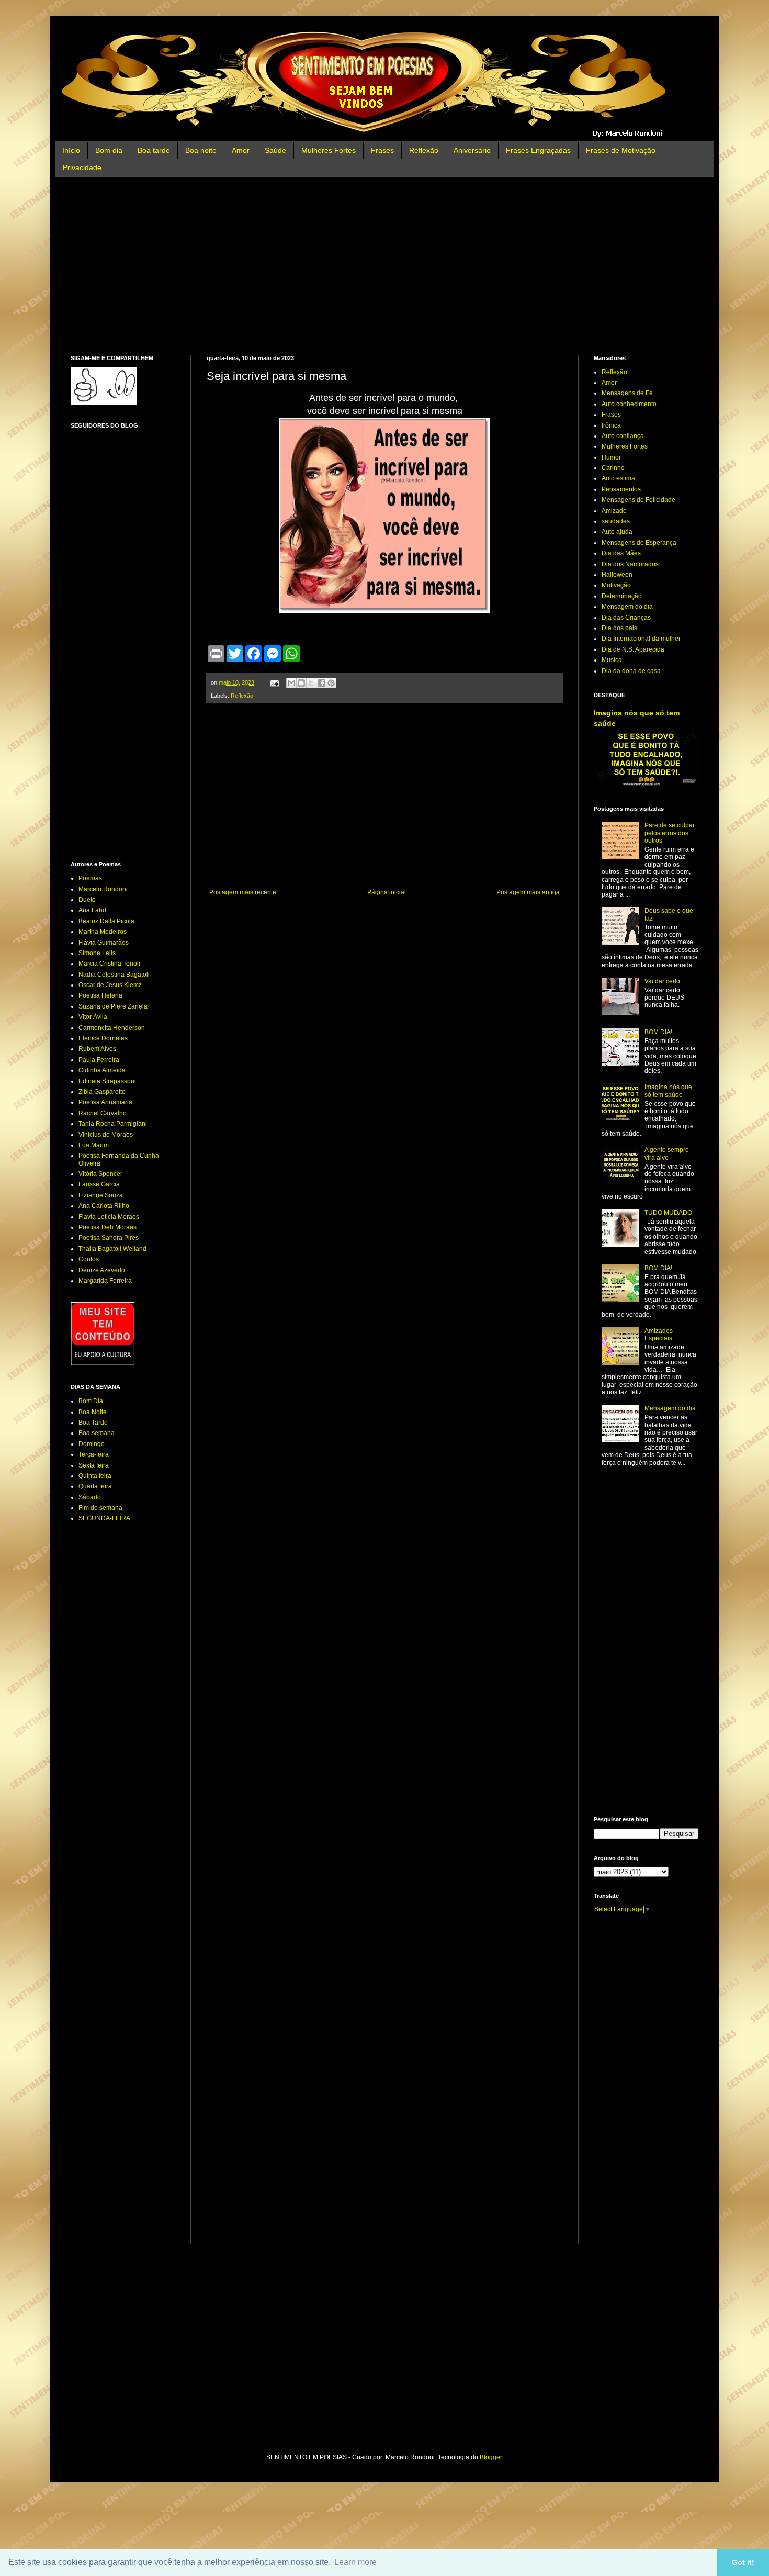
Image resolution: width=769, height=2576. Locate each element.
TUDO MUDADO (668, 1213)
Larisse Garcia (99, 1184)
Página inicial (387, 892)
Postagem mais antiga (528, 892)
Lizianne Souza (101, 1195)
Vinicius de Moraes (106, 1135)
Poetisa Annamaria (105, 1102)
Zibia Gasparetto (102, 1092)
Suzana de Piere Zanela (113, 1006)
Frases (382, 150)
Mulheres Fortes (329, 150)
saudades (616, 521)
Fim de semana (100, 1508)
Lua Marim (94, 1145)
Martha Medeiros (103, 932)
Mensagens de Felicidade (638, 500)
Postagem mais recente (243, 892)
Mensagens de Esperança (639, 543)
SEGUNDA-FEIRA (104, 1518)
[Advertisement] (384, 266)
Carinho (613, 468)
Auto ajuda (617, 532)
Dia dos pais (619, 628)
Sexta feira (94, 1465)
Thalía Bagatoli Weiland (112, 1249)
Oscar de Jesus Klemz (110, 985)
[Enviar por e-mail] (291, 683)
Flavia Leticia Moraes (109, 1217)
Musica (612, 660)
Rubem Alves (97, 1049)
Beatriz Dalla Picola (106, 921)
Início (71, 150)
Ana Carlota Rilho (104, 1206)
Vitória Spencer (100, 1174)
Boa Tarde (93, 1423)
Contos (89, 1259)
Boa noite (201, 150)
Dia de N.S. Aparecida (633, 649)
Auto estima (618, 478)
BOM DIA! (658, 1032)
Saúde (275, 150)
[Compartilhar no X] (311, 683)
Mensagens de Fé (627, 393)
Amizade (614, 511)
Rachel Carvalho (103, 1113)
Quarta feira (95, 1486)
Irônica (611, 425)
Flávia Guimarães (104, 943)
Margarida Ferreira (105, 1281)
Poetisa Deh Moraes (108, 1227)
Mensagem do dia (627, 607)
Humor (611, 457)
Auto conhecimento (629, 404)
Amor (241, 150)
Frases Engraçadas (538, 150)
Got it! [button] (743, 2562)
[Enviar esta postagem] (274, 682)
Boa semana (97, 1433)
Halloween (617, 575)
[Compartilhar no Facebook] (321, 683)
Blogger (491, 2457)
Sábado (90, 1497)
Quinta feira (95, 1476)
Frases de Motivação (621, 150)
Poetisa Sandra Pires (109, 1238)
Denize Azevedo (102, 1270)
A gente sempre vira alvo (667, 1153)
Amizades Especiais (659, 1335)
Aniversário (472, 150)
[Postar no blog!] (301, 683)
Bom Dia (91, 1401)
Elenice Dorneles (103, 1038)
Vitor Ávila (93, 1017)
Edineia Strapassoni (107, 1081)
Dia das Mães (621, 553)
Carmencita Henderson (112, 1028)
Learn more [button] (355, 2562)
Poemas (90, 878)
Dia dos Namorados (630, 564)
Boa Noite (93, 1412)
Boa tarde (154, 150)
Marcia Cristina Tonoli (109, 964)
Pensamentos (621, 489)
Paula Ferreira (99, 1060)
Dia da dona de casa (631, 671)
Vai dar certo (662, 981)
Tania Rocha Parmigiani (113, 1124)
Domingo (92, 1444)
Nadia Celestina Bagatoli (114, 975)
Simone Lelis (97, 953)
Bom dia (109, 150)
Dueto (87, 900)
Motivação (616, 585)
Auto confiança (623, 436)
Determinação (622, 596)
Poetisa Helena (100, 995)
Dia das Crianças (626, 618)
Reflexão (424, 150)
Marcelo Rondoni (103, 889)
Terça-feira (94, 1454)
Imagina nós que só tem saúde (668, 1091)
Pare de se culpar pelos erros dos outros (670, 833)
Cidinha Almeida (102, 1070)
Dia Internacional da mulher (641, 639)
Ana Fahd (92, 910)
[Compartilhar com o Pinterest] (331, 683)
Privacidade (82, 167)
